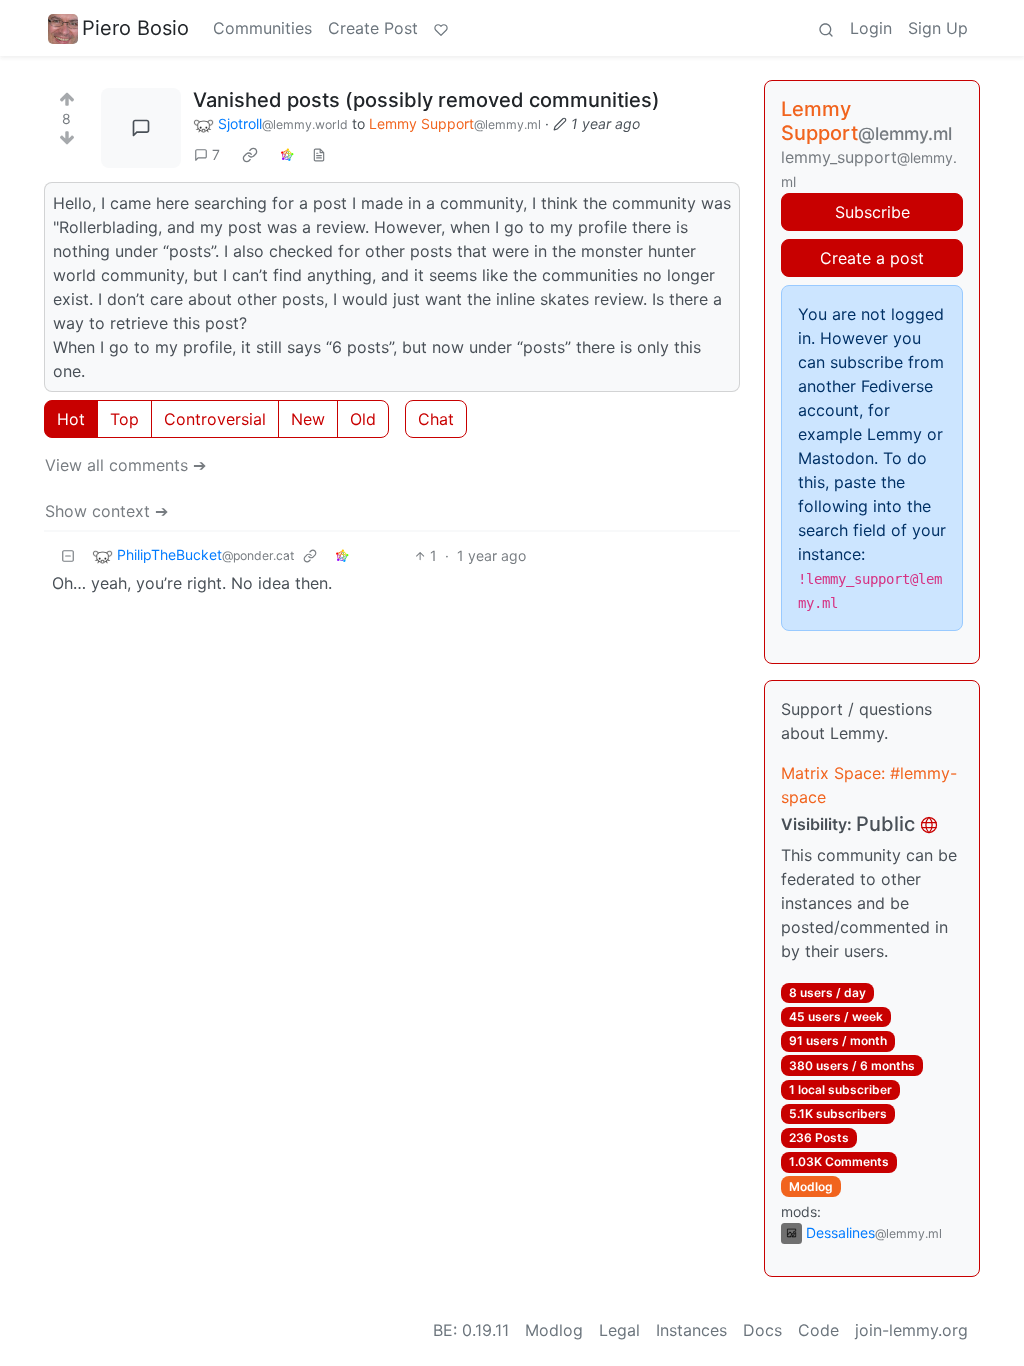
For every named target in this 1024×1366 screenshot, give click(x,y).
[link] (250, 155)
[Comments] (141, 128)
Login (871, 28)
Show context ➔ (106, 511)
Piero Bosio (135, 28)
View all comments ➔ (125, 465)
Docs (762, 1330)
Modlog (811, 1186)
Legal (619, 1330)
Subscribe (872, 212)
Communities (262, 28)
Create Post (373, 28)
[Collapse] (68, 555)
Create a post (872, 258)
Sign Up (938, 28)
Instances (691, 1330)
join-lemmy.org (911, 1330)
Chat (436, 419)
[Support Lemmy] (441, 28)
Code (818, 1330)
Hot (71, 419)
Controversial (215, 419)
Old (363, 419)
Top (124, 419)
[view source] (319, 154)
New (308, 419)
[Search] (826, 28)
